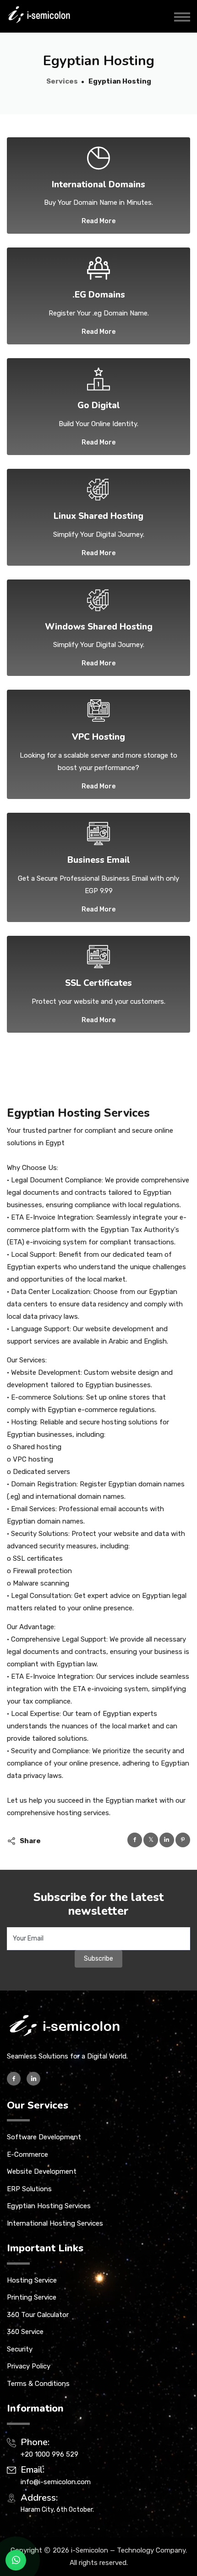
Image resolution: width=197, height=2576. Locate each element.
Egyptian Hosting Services (49, 2206)
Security (20, 2349)
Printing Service (32, 2297)
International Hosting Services (55, 2223)
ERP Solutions (29, 2189)
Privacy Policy (29, 2366)
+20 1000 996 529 (49, 2454)
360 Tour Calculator (38, 2315)
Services (62, 81)
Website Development (42, 2171)
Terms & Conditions (38, 2384)
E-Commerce (27, 2154)
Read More (98, 221)
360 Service (25, 2332)
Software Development (44, 2137)
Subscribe (98, 1959)
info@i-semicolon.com (56, 2482)
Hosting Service (32, 2280)
